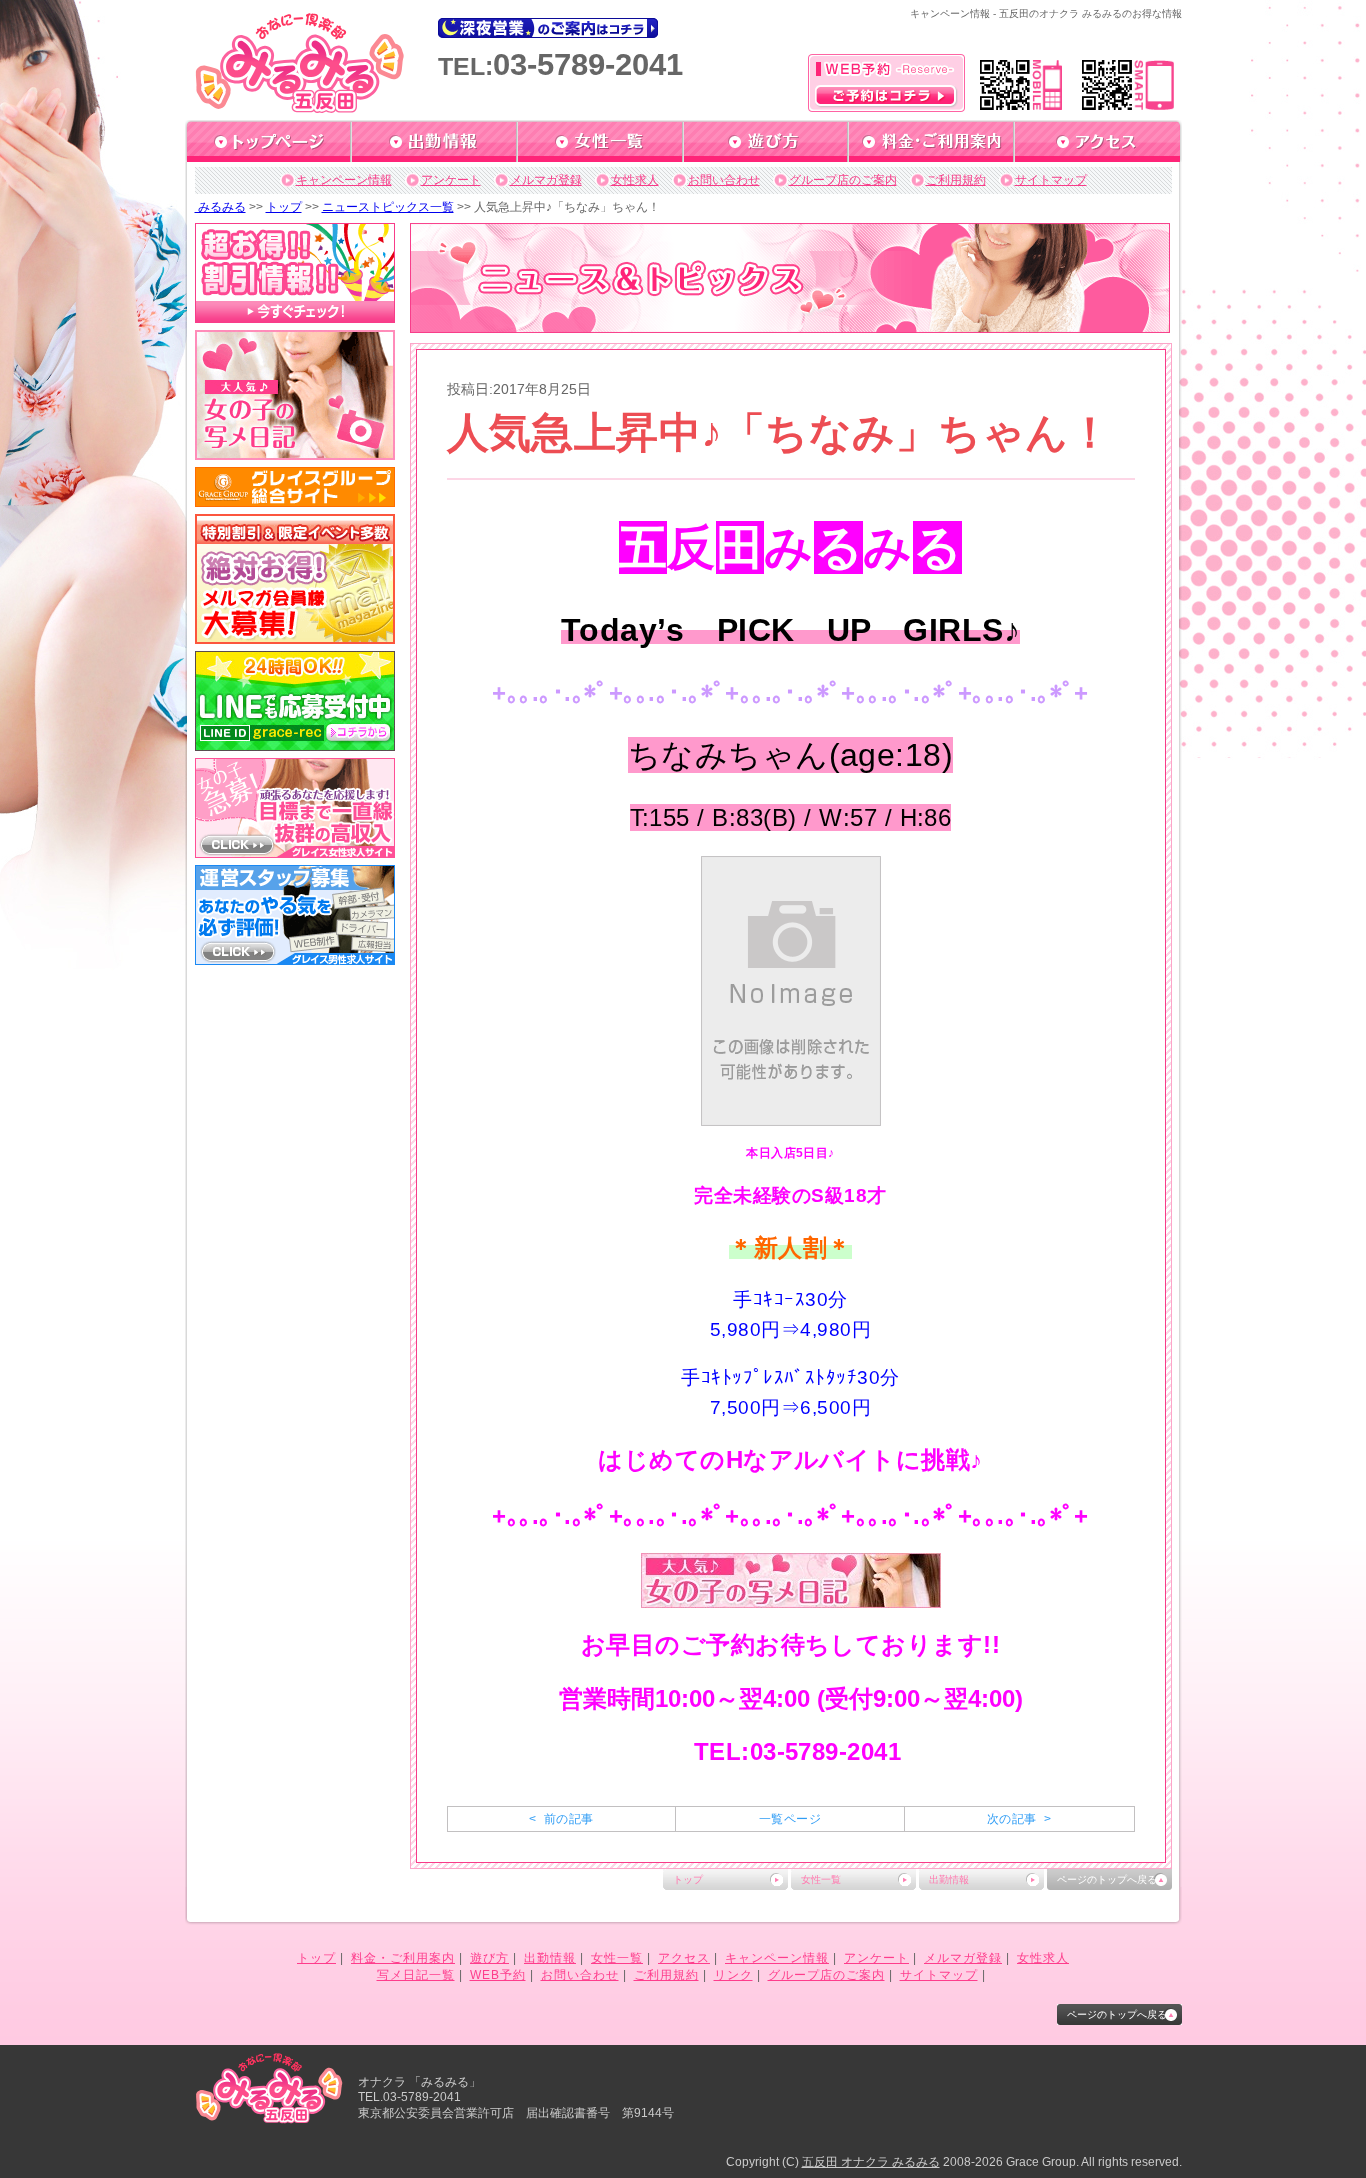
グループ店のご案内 (843, 180)
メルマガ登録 (546, 180)
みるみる (220, 207)
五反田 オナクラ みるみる (871, 2162)
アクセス (684, 1958)
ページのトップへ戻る (1107, 1879)
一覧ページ (790, 1819)
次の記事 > (1019, 1819)
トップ (284, 207)
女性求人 (635, 180)
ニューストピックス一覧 (388, 207)
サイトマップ (1051, 180)
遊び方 (489, 1958)
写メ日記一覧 (416, 1975)
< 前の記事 (561, 1819)
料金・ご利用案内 (403, 1958)
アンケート (451, 180)
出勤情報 (949, 1879)
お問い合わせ (724, 180)
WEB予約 (498, 1975)
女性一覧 (821, 1879)
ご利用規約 (956, 180)
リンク (733, 1975)
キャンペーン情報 (344, 180)
